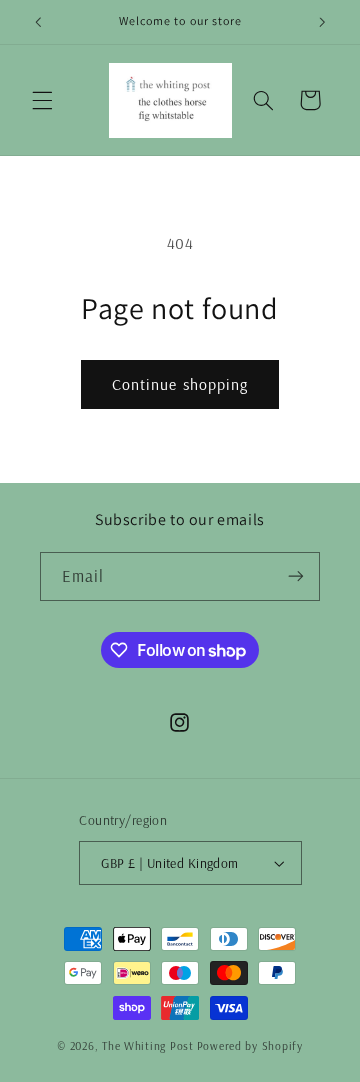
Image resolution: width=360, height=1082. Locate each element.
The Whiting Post (148, 1045)
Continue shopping (180, 384)
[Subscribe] (296, 576)
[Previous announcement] (38, 22)
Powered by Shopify (250, 1045)
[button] (42, 100)
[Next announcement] (322, 22)
